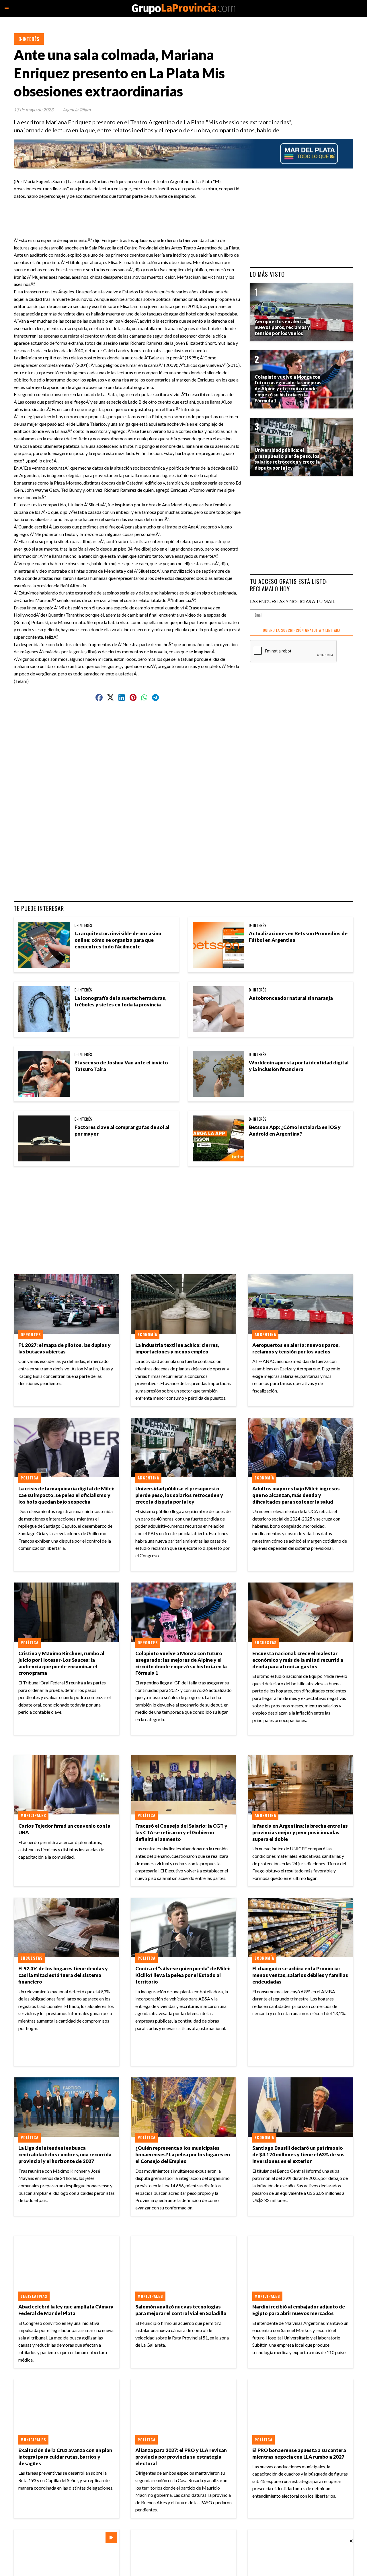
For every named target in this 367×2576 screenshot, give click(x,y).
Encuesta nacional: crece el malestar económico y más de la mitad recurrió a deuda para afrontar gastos (298, 1660)
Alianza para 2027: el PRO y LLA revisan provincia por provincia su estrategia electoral (181, 2457)
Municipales (33, 1815)
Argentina (265, 1335)
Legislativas (34, 2296)
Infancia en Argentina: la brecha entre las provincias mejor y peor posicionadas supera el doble (300, 1832)
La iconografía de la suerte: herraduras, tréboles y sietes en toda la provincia (120, 1001)
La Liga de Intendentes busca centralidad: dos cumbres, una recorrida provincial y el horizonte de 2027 (65, 2154)
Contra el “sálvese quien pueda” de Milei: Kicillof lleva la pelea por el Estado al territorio (183, 1975)
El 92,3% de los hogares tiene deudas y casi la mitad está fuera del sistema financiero (63, 1975)
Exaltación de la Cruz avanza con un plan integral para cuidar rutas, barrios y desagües (65, 2457)
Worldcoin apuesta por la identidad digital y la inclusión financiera (299, 1066)
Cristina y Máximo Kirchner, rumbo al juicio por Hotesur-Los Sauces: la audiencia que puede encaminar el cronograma (61, 1663)
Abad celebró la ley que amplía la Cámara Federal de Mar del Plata (66, 2310)
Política (30, 1478)
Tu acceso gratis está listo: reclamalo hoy (289, 585)
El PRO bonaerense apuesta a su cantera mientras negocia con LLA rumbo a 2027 (299, 2453)
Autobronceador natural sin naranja (291, 998)
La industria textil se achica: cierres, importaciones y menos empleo (177, 1348)
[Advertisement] (130, 212)
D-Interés (29, 39)
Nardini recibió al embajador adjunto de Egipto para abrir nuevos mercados (299, 2310)
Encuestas (266, 1643)
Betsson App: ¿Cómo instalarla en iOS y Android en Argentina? (295, 1130)
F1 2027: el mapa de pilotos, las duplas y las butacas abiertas (65, 1348)
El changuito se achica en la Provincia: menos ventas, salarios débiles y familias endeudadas (300, 1975)
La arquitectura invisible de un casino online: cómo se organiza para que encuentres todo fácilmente (118, 940)
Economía (147, 1335)
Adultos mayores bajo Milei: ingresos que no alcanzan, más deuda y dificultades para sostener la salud (296, 1495)
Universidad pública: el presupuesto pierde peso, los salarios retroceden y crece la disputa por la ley (179, 1495)
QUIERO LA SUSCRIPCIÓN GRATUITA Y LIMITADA (302, 630)
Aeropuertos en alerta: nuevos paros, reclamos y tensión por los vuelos (296, 1348)
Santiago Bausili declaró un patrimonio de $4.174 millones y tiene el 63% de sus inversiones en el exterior (298, 2154)
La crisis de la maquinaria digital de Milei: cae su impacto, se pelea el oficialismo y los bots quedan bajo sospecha (66, 1495)
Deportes (31, 1335)
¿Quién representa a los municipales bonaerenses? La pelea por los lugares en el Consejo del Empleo (183, 2154)
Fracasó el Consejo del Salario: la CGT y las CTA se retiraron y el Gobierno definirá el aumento (181, 1832)
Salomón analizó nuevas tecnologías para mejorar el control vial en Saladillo (181, 2310)
